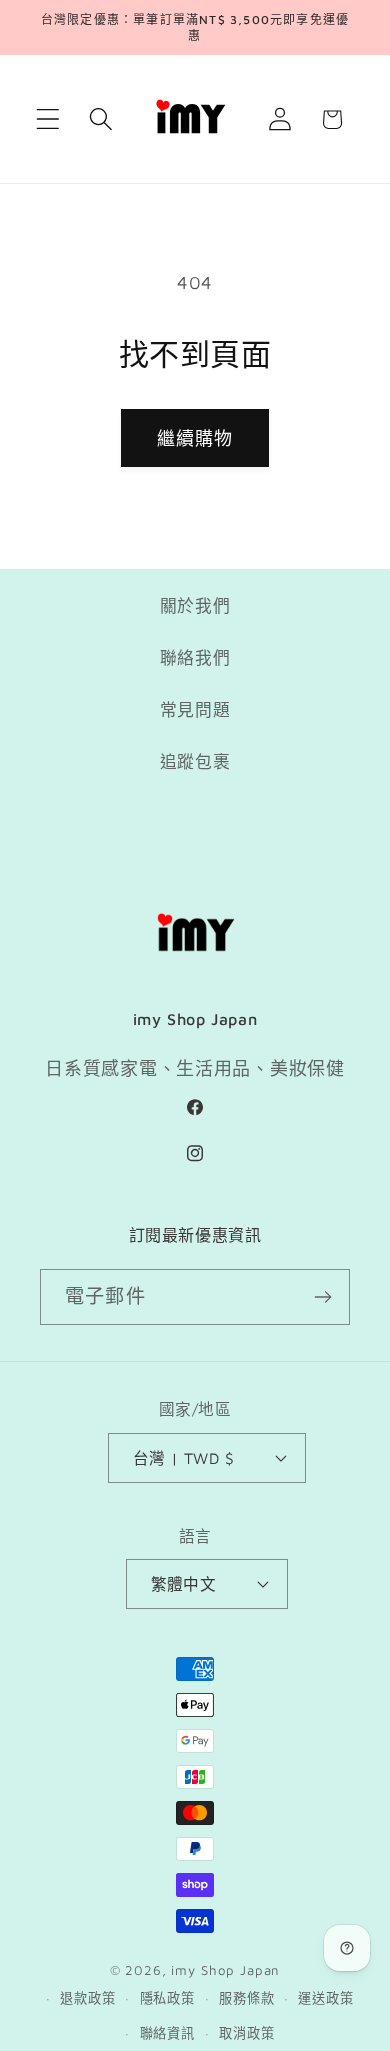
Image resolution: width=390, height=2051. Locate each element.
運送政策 (325, 1998)
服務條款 (246, 1998)
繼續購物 (195, 438)
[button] (48, 119)
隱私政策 (167, 1998)
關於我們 (195, 606)
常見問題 (195, 710)
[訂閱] (322, 1297)
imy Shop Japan (225, 1970)
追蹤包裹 (195, 762)
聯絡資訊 (167, 2033)
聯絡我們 (195, 658)
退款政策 (87, 1998)
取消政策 (246, 2033)
